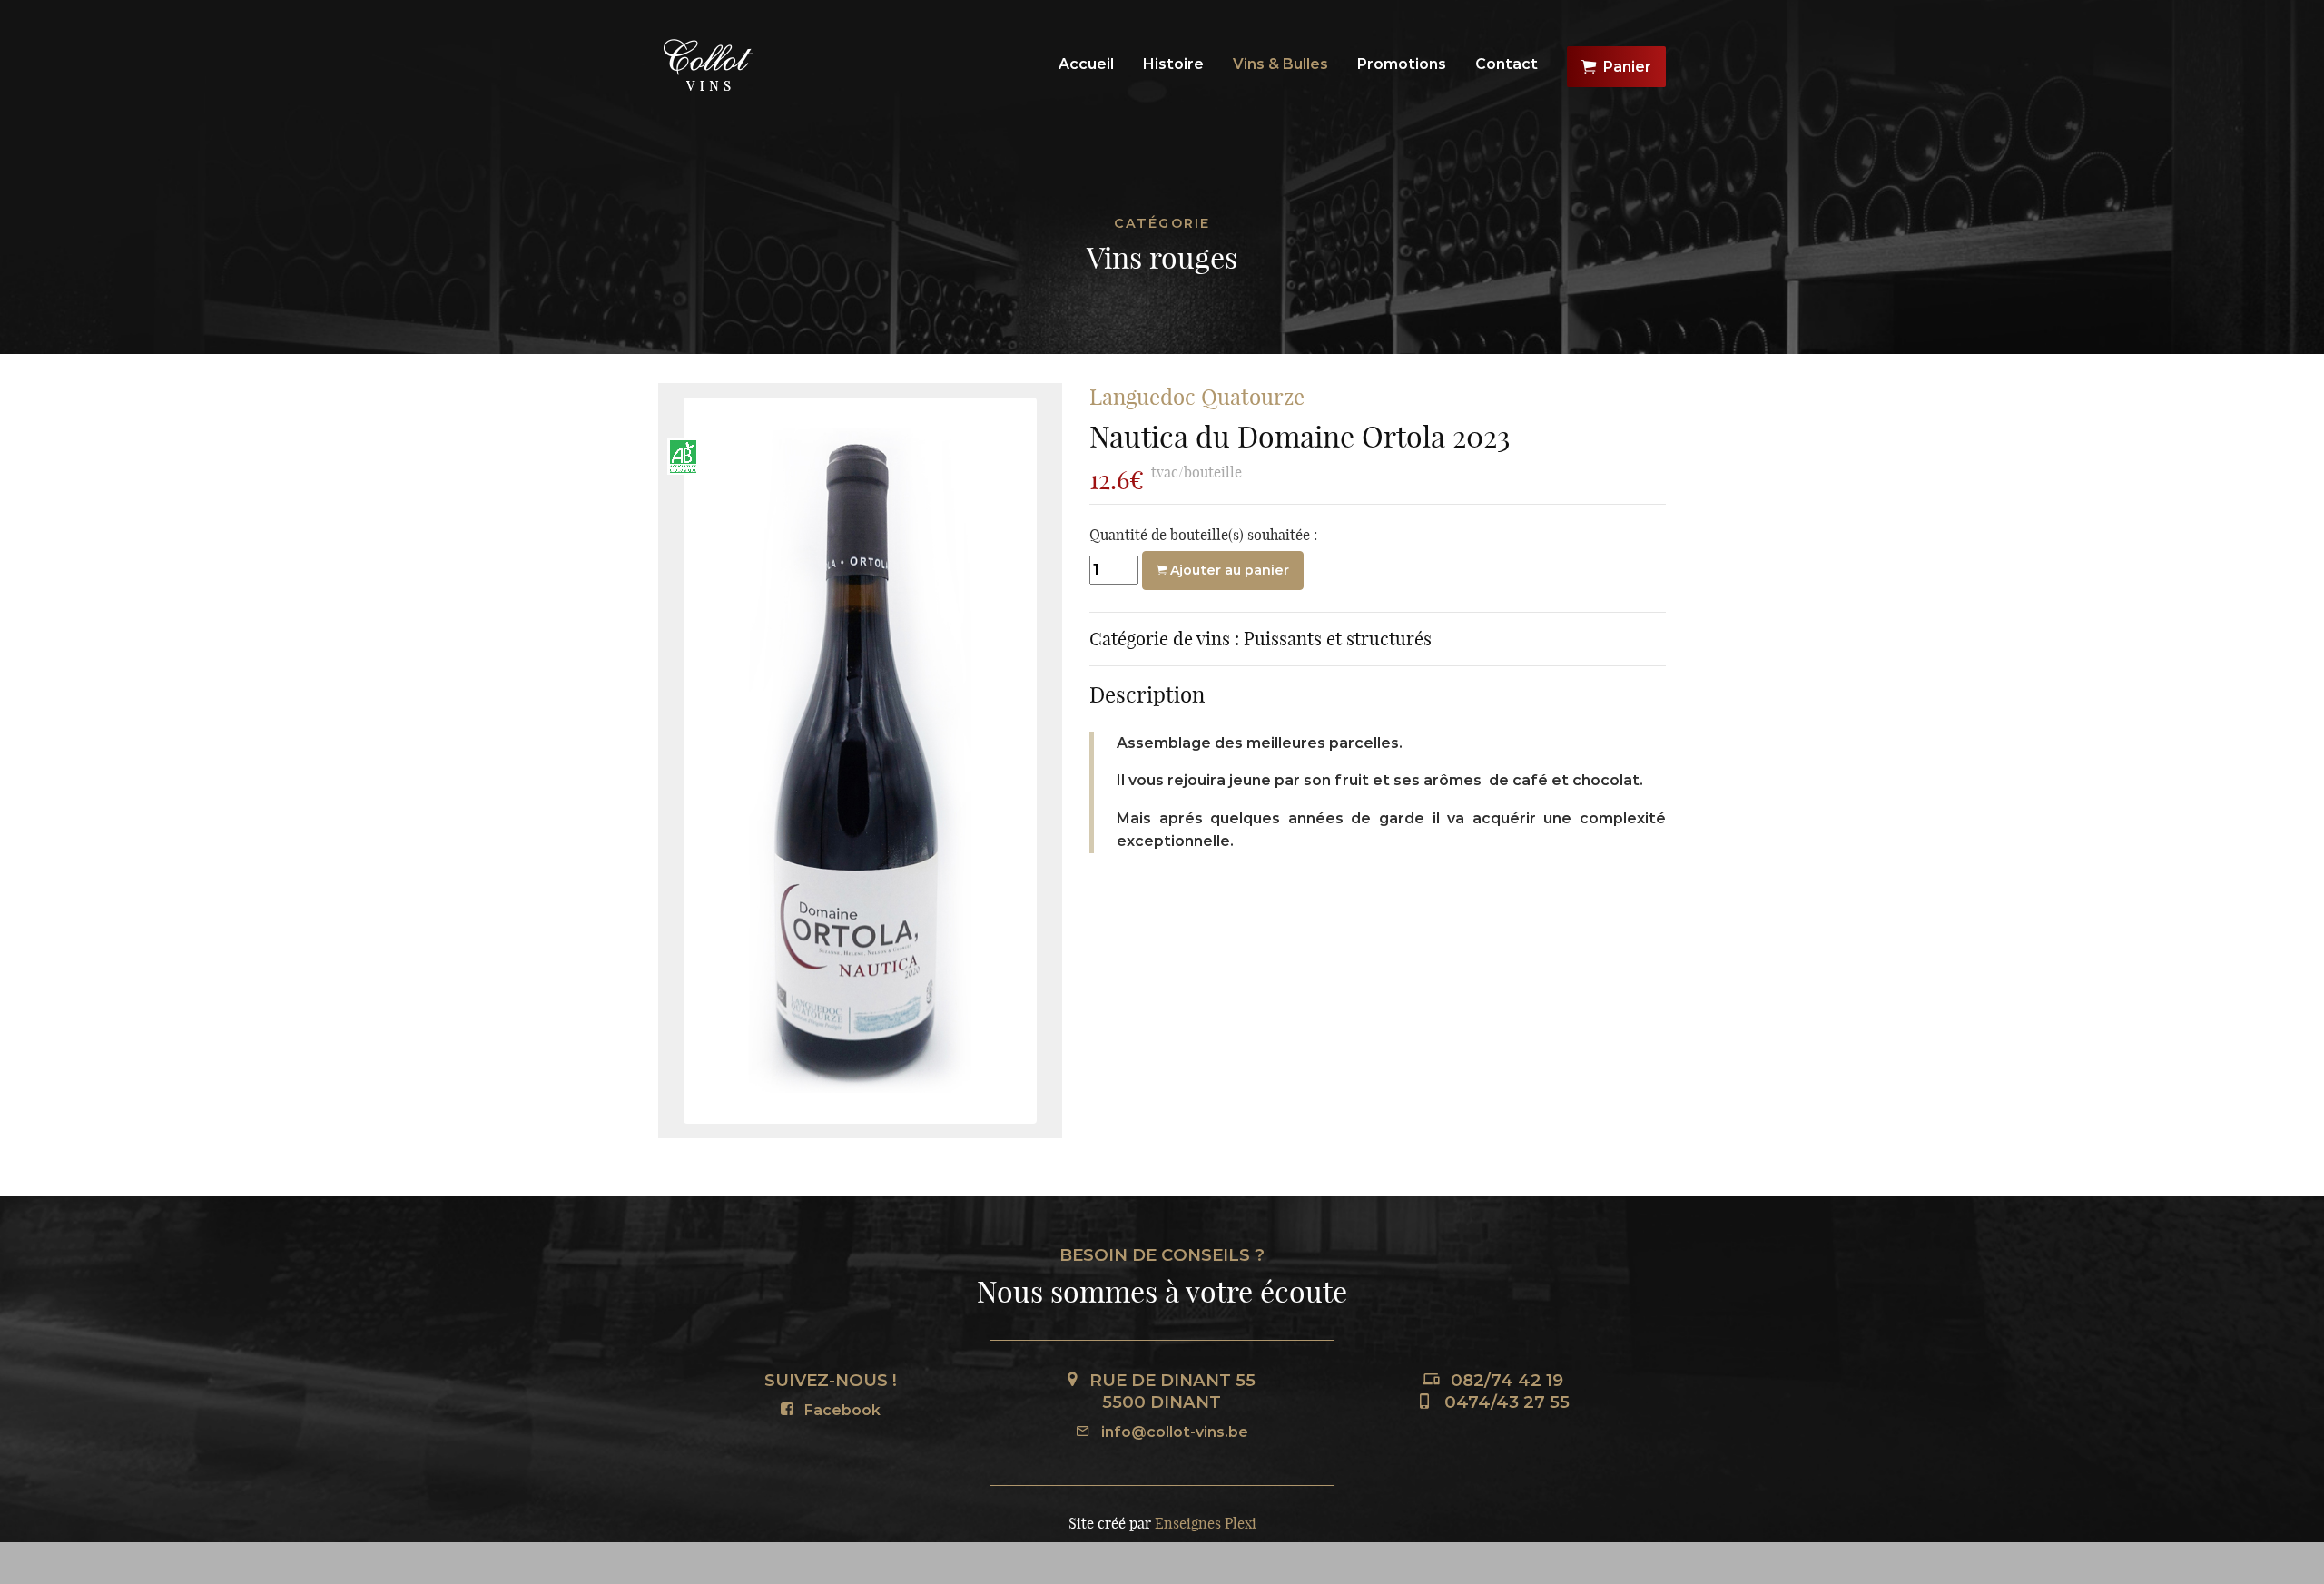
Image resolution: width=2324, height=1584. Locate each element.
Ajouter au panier (1228, 570)
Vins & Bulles (1280, 64)
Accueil (1086, 64)
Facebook (841, 1410)
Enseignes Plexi (1206, 1523)
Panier (1627, 67)
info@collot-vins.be (1173, 1432)
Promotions (1402, 64)
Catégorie (1162, 223)
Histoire (1173, 64)
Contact (1507, 64)
